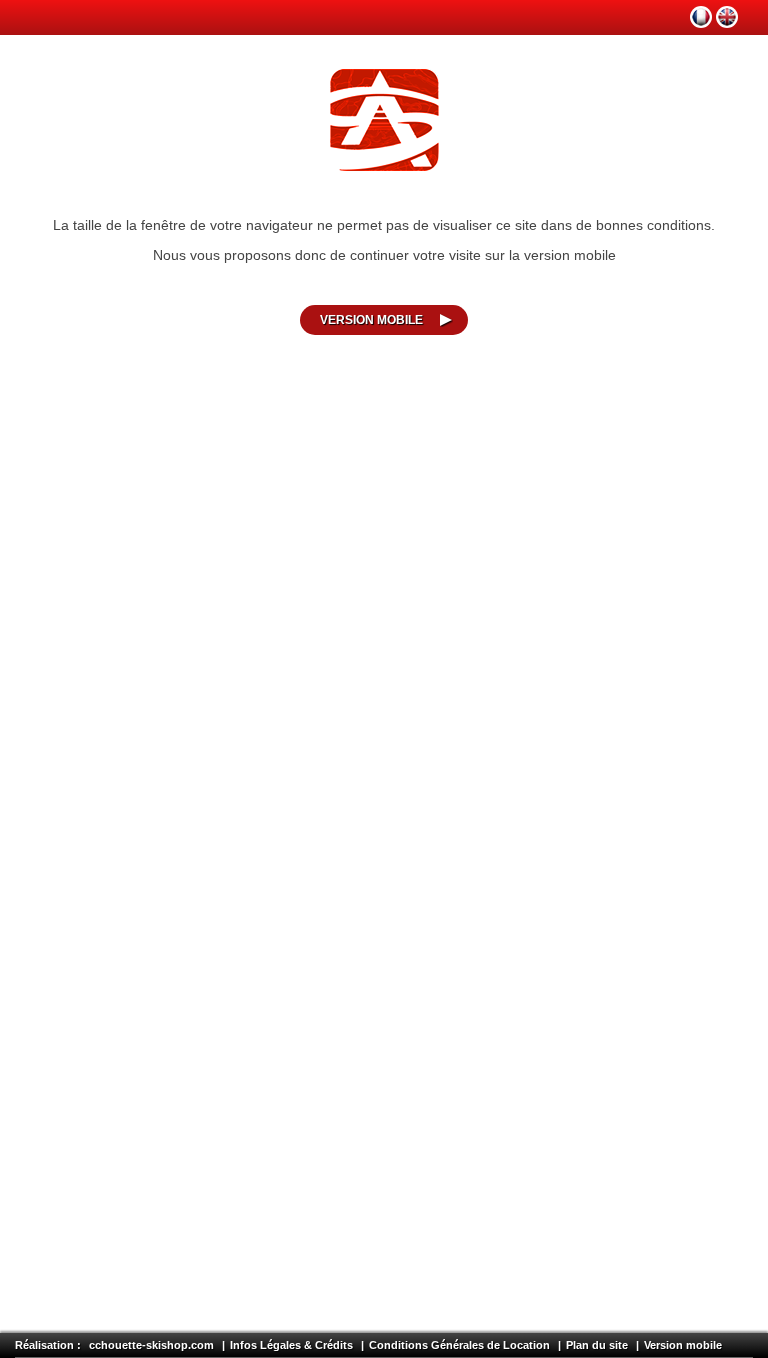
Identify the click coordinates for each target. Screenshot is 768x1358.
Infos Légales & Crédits (291, 1345)
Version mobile (371, 320)
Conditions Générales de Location (459, 1345)
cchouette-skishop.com (151, 1345)
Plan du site (597, 1345)
